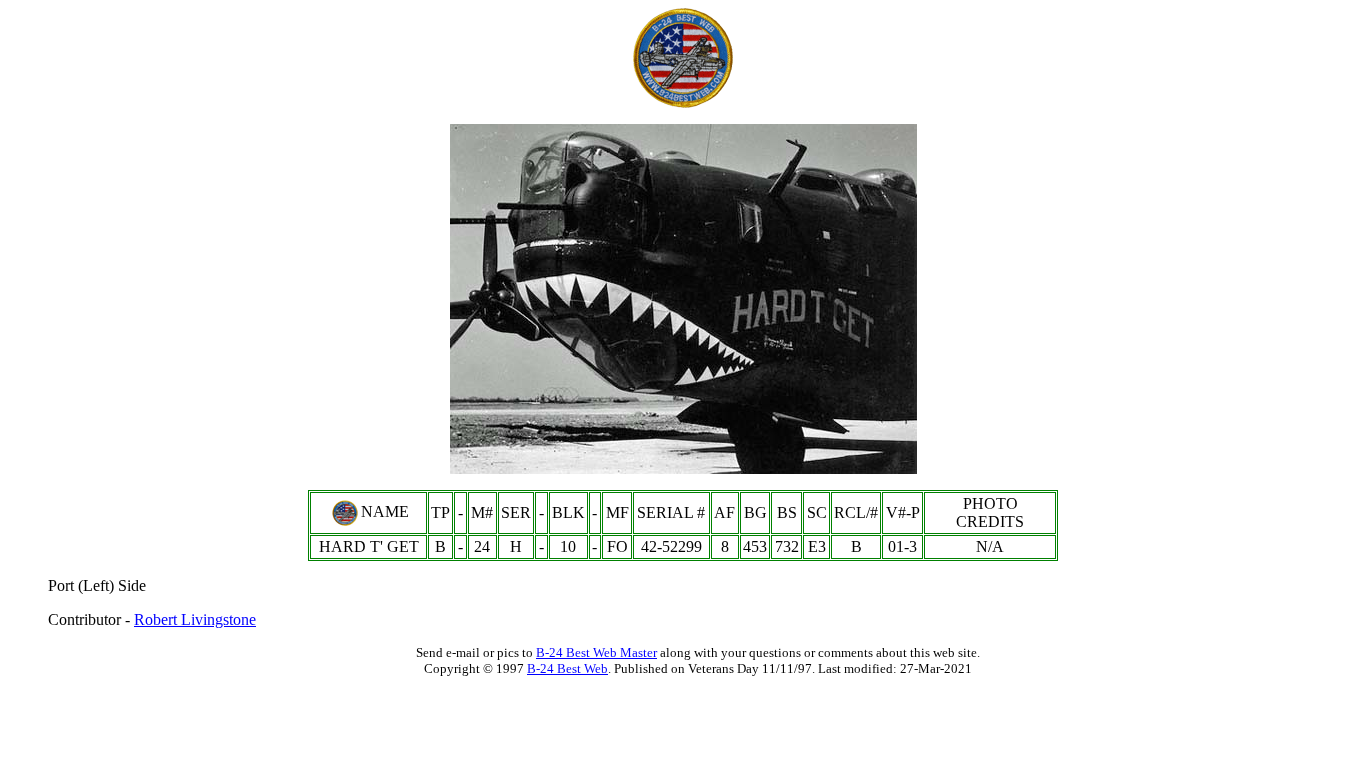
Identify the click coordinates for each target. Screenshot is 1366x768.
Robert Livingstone (195, 619)
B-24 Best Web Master (596, 652)
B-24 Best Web (567, 668)
